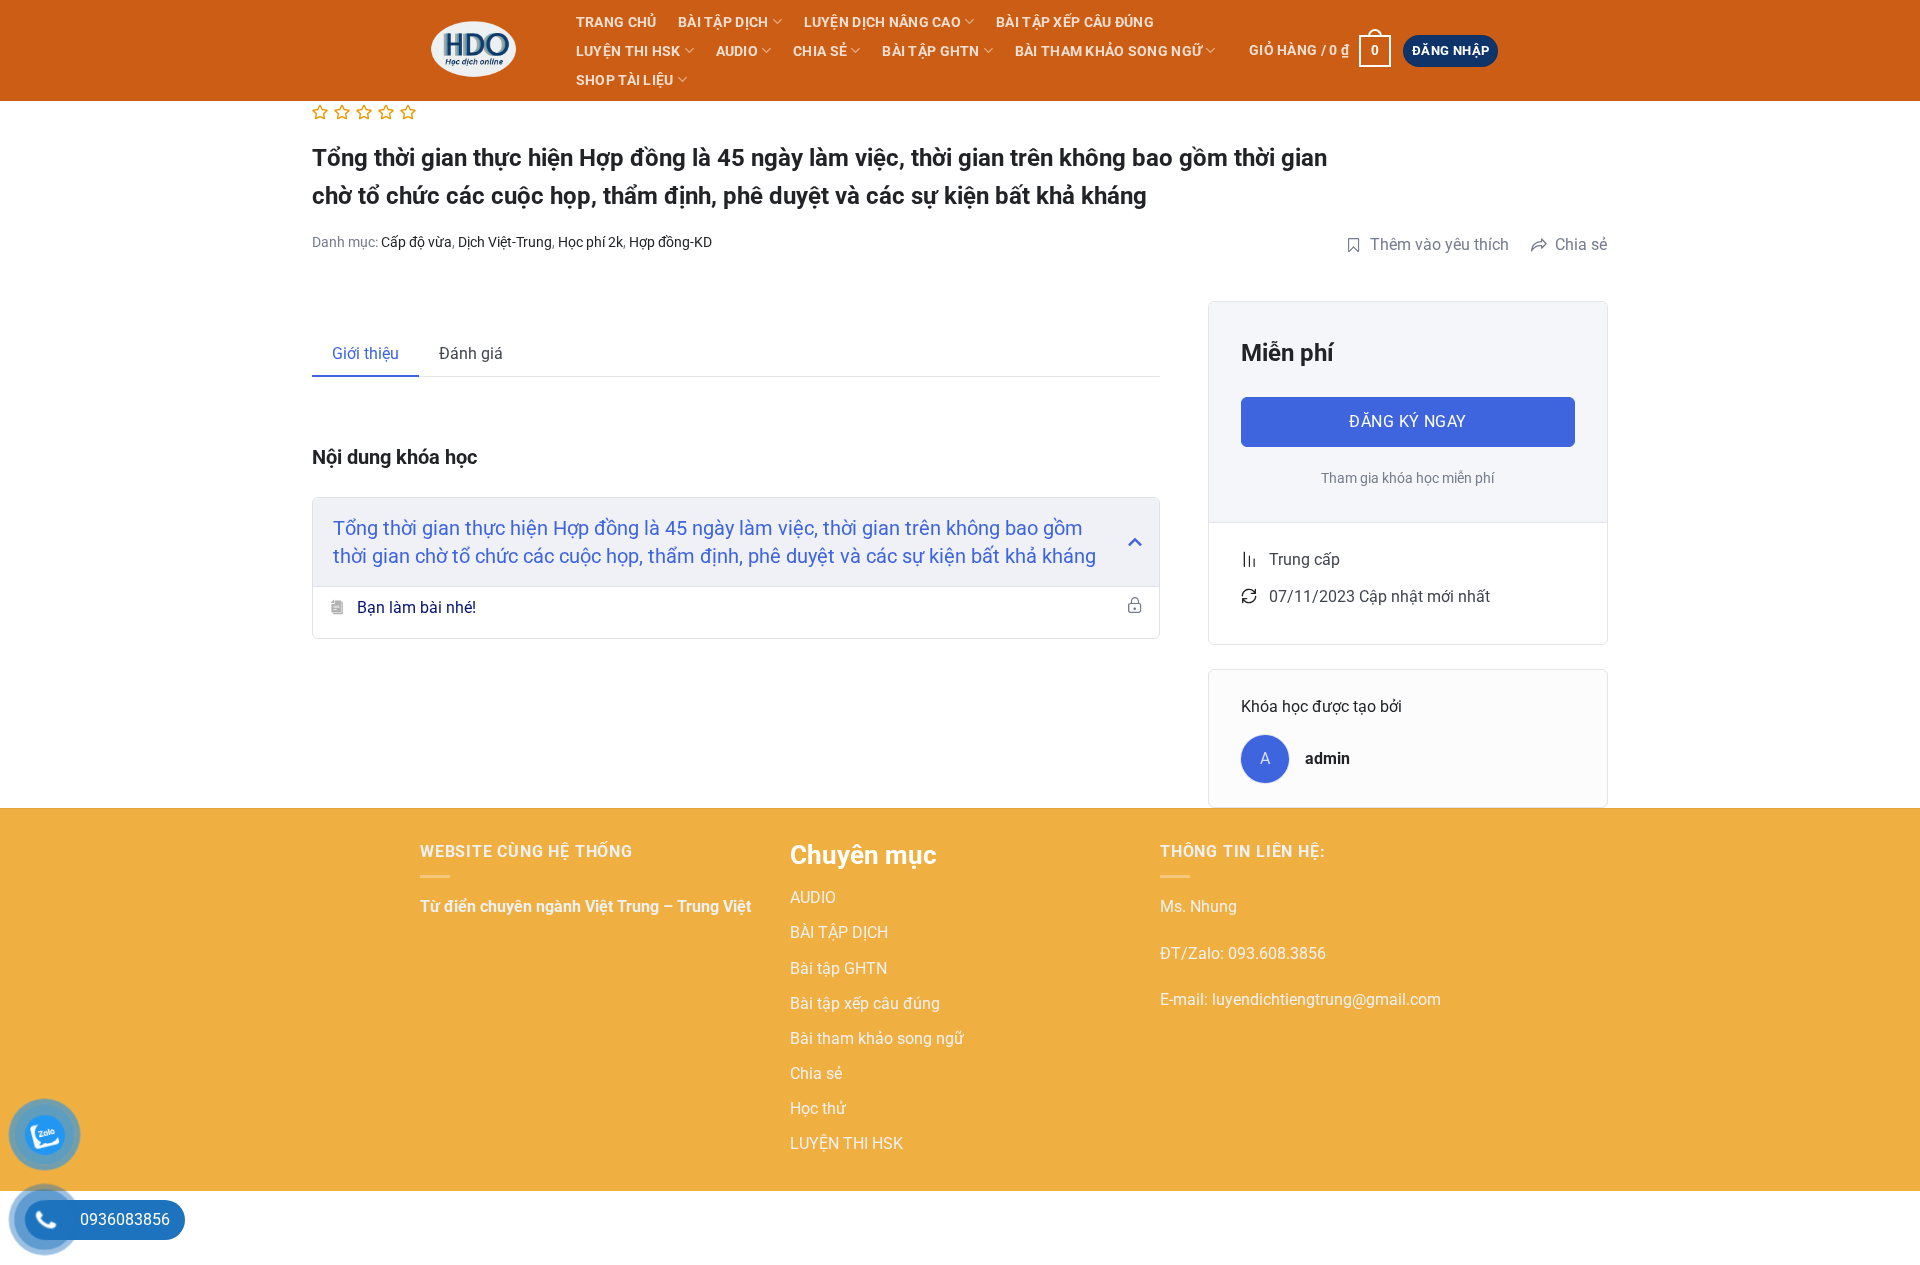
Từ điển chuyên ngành (502, 906)
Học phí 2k (590, 242)
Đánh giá (471, 353)
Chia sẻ (820, 51)
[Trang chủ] (477, 50)
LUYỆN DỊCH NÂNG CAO (882, 22)
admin (1327, 758)
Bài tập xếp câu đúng (1075, 22)
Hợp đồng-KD (670, 242)
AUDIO (737, 51)
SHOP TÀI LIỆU (625, 80)
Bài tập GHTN (930, 51)
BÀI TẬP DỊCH (723, 22)
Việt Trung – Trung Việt (668, 906)
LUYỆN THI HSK (628, 51)
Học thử (818, 1108)
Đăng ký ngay (1408, 421)
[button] (1319, 51)
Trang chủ (616, 22)
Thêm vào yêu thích (1439, 244)
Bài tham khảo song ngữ (1108, 51)
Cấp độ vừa (416, 242)
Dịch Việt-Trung (505, 242)
